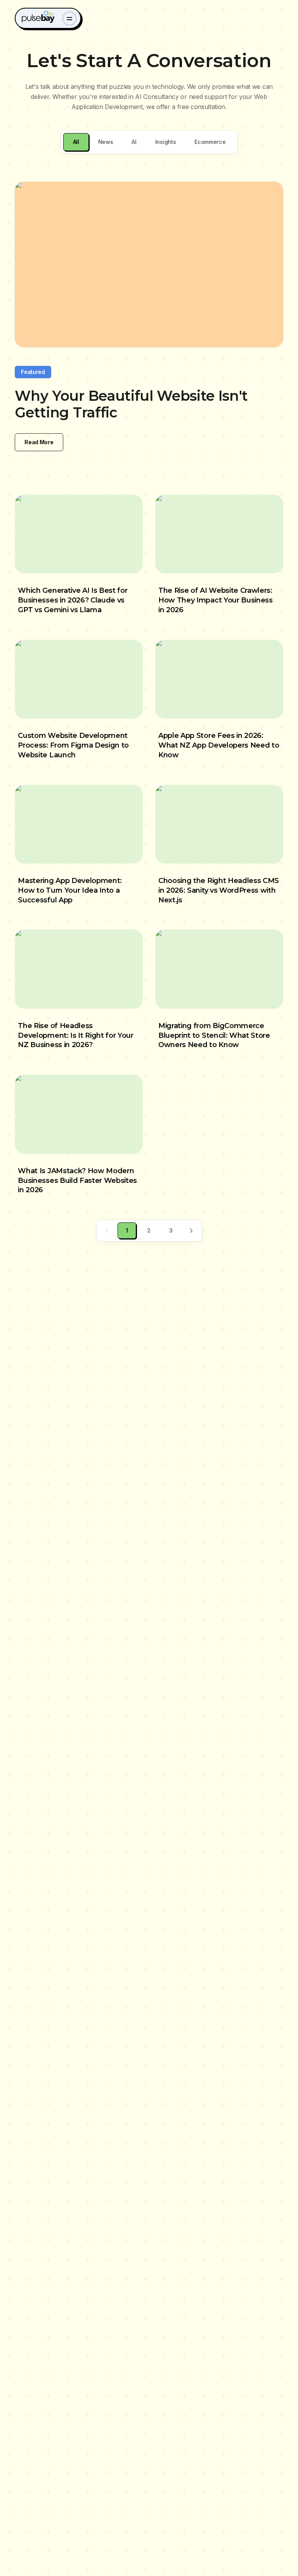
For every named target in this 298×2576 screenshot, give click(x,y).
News (106, 142)
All (76, 142)
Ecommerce (210, 142)
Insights (165, 142)
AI (134, 142)
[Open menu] (69, 19)
